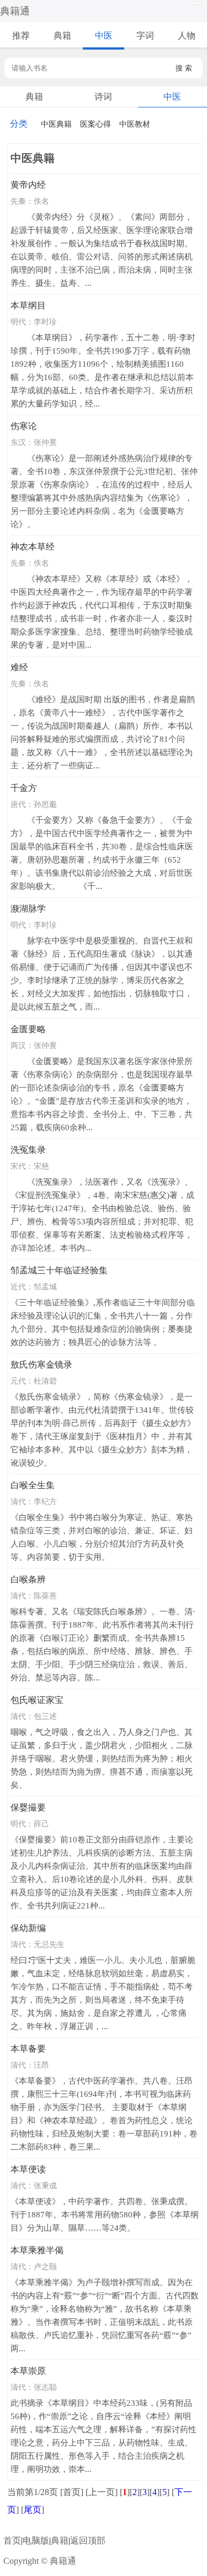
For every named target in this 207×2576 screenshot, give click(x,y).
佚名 (41, 201)
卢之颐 (45, 2266)
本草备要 (28, 2049)
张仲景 (45, 442)
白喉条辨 (28, 1579)
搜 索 (184, 68)
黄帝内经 (28, 185)
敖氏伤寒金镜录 (41, 1365)
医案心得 (95, 124)
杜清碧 (45, 1381)
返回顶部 (88, 2540)
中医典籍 (56, 124)
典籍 (62, 36)
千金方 (24, 788)
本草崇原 (28, 2371)
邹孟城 (45, 1287)
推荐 (21, 36)
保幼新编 (28, 1928)
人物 (187, 36)
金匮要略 (28, 1029)
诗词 (103, 97)
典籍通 (15, 11)
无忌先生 (49, 1944)
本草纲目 (28, 305)
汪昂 (41, 2065)
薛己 (41, 1824)
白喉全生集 (33, 1485)
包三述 (45, 1716)
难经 (19, 667)
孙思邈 (45, 804)
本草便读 (28, 2169)
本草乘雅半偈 (37, 2250)
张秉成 (45, 2185)
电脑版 (36, 2540)
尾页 (33, 2510)
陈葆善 (45, 1596)
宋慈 (41, 1166)
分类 (19, 124)
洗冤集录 (28, 1150)
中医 (104, 36)
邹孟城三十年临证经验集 (59, 1270)
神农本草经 (33, 547)
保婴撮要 (28, 1807)
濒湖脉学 (28, 909)
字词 (145, 36)
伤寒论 (24, 426)
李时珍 (45, 322)
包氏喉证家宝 (37, 1700)
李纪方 (45, 1501)
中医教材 (135, 124)
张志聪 (45, 2387)
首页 (12, 2540)
